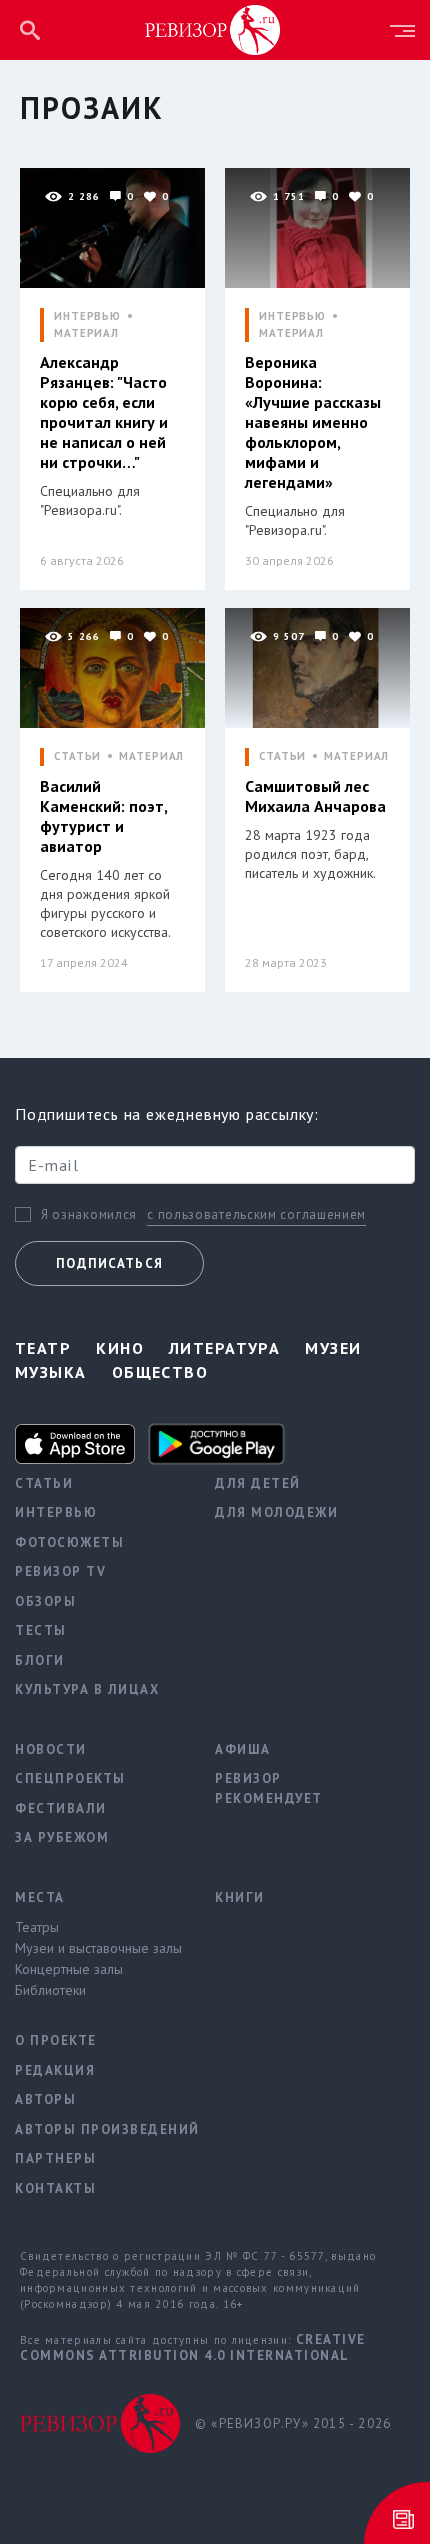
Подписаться (109, 1263)
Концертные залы (69, 1969)
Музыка (51, 1372)
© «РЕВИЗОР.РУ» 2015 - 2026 (293, 2423)
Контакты (55, 2188)
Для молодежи (276, 1512)
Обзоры (45, 1601)
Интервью (56, 1512)
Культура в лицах (87, 1689)
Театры (37, 1927)
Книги (240, 1897)
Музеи (333, 1348)
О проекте (56, 2040)
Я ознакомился (89, 1215)
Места (40, 1897)
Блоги (40, 1660)
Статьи (44, 1483)
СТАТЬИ (77, 756)
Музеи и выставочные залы (98, 1948)
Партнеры (55, 2158)
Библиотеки (50, 1990)
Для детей (258, 1483)
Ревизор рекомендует (269, 1788)
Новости (51, 1749)
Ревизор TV (60, 1571)
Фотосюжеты (69, 1542)
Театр (43, 1348)
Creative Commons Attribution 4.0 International (193, 2347)
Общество (160, 1372)
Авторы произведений (100, 2129)
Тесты (41, 1630)
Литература (224, 1348)
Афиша (243, 1749)
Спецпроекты (70, 1778)
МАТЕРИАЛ (86, 333)
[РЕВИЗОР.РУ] (213, 29)
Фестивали (61, 1808)
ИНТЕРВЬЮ (87, 316)
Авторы (45, 2099)
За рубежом (62, 1837)
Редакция (55, 2070)
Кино (120, 1348)
